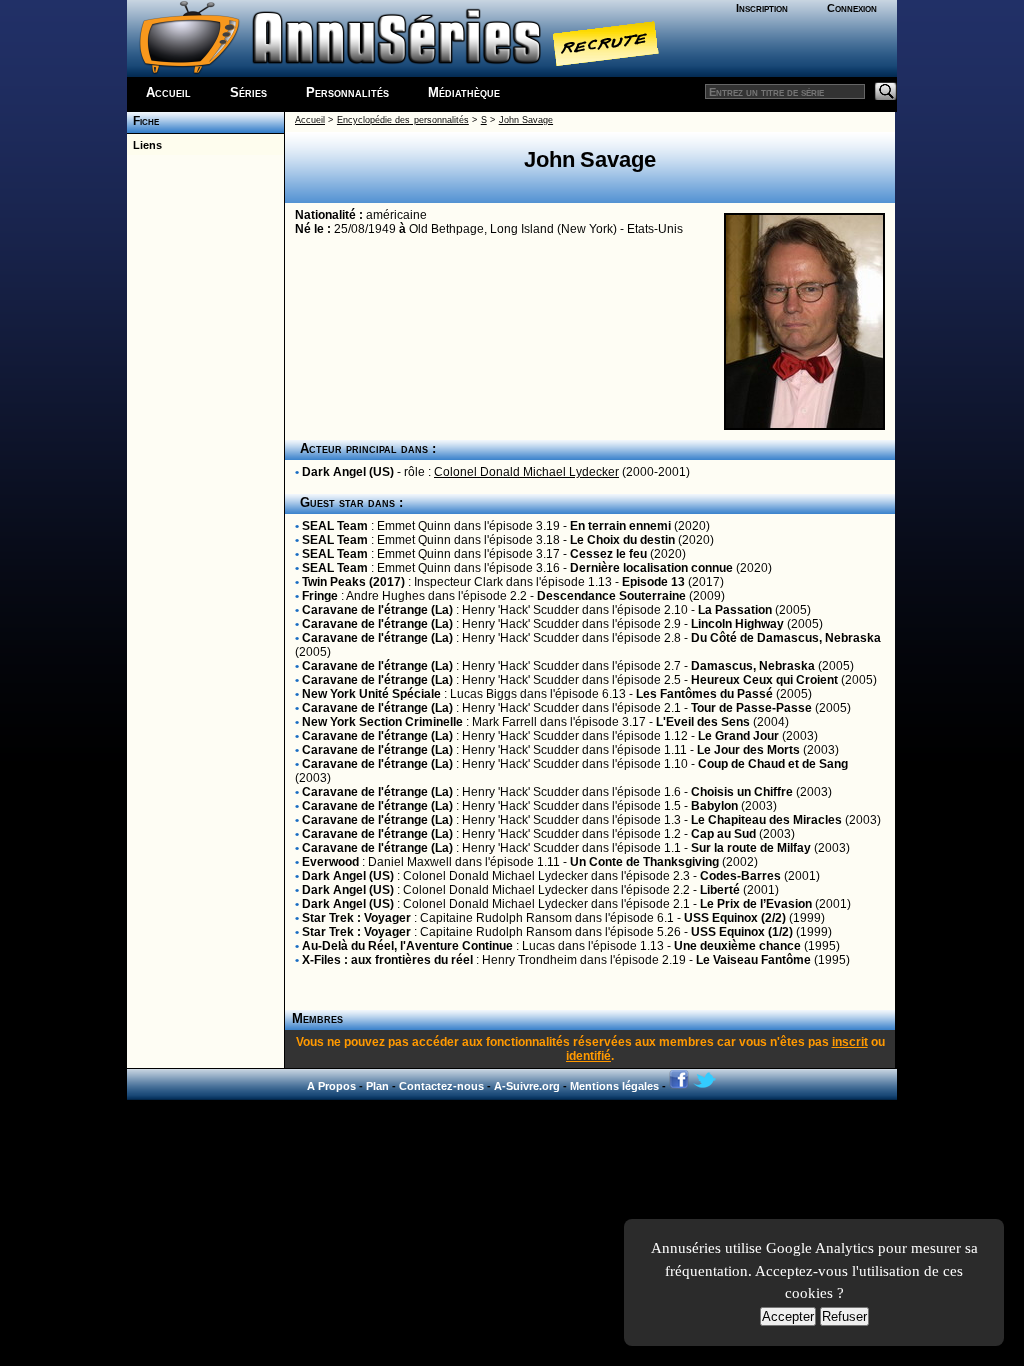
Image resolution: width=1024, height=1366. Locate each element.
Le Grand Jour (738, 736)
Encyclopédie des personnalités (403, 120)
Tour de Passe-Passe (751, 708)
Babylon (714, 806)
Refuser (844, 1316)
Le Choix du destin (622, 540)
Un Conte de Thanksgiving (644, 862)
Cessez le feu (608, 554)
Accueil (168, 92)
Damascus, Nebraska (753, 666)
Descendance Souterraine (611, 596)
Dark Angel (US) (348, 472)
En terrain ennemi (620, 526)
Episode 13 (653, 582)
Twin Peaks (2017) (353, 582)
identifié (588, 1056)
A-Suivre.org (527, 1086)
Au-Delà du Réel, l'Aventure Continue (407, 946)
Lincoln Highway (737, 624)
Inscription (762, 8)
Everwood (330, 862)
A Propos (331, 1086)
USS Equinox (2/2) (735, 918)
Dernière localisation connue (651, 568)
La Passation (735, 610)
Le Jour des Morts (748, 750)
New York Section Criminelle (382, 722)
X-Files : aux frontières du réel (387, 960)
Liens (144, 145)
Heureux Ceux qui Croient (764, 680)
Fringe (320, 596)
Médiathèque (464, 92)
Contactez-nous (441, 1086)
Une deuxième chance (737, 946)
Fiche (143, 121)
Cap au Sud (723, 834)
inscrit (850, 1042)
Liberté (720, 890)
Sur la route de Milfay (751, 848)
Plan (377, 1086)
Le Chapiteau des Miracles (766, 820)
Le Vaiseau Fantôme (753, 960)
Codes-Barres (740, 876)
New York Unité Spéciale (371, 694)
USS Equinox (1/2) (742, 932)
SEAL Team (335, 526)
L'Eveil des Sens (703, 722)
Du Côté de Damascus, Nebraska (786, 638)
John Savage (526, 120)
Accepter (788, 1316)
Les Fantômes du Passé (704, 694)
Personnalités (347, 92)
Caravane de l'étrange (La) (377, 610)
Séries (248, 92)
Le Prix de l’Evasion (756, 904)
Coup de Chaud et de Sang (773, 764)
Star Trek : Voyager (356, 918)
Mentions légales (614, 1086)
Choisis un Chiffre (742, 792)
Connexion (852, 8)
